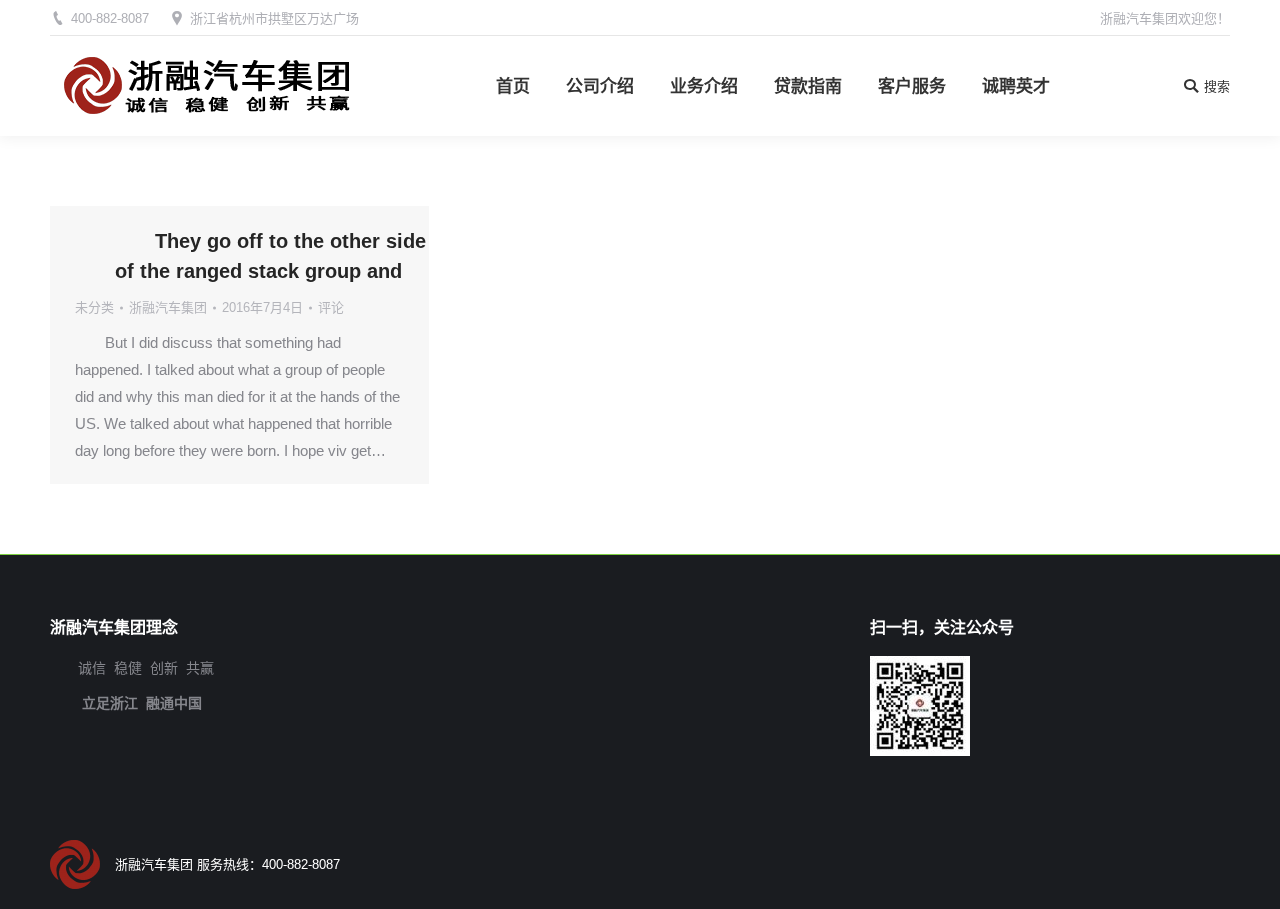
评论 (331, 307)
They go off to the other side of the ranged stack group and (270, 256)
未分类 (94, 307)
